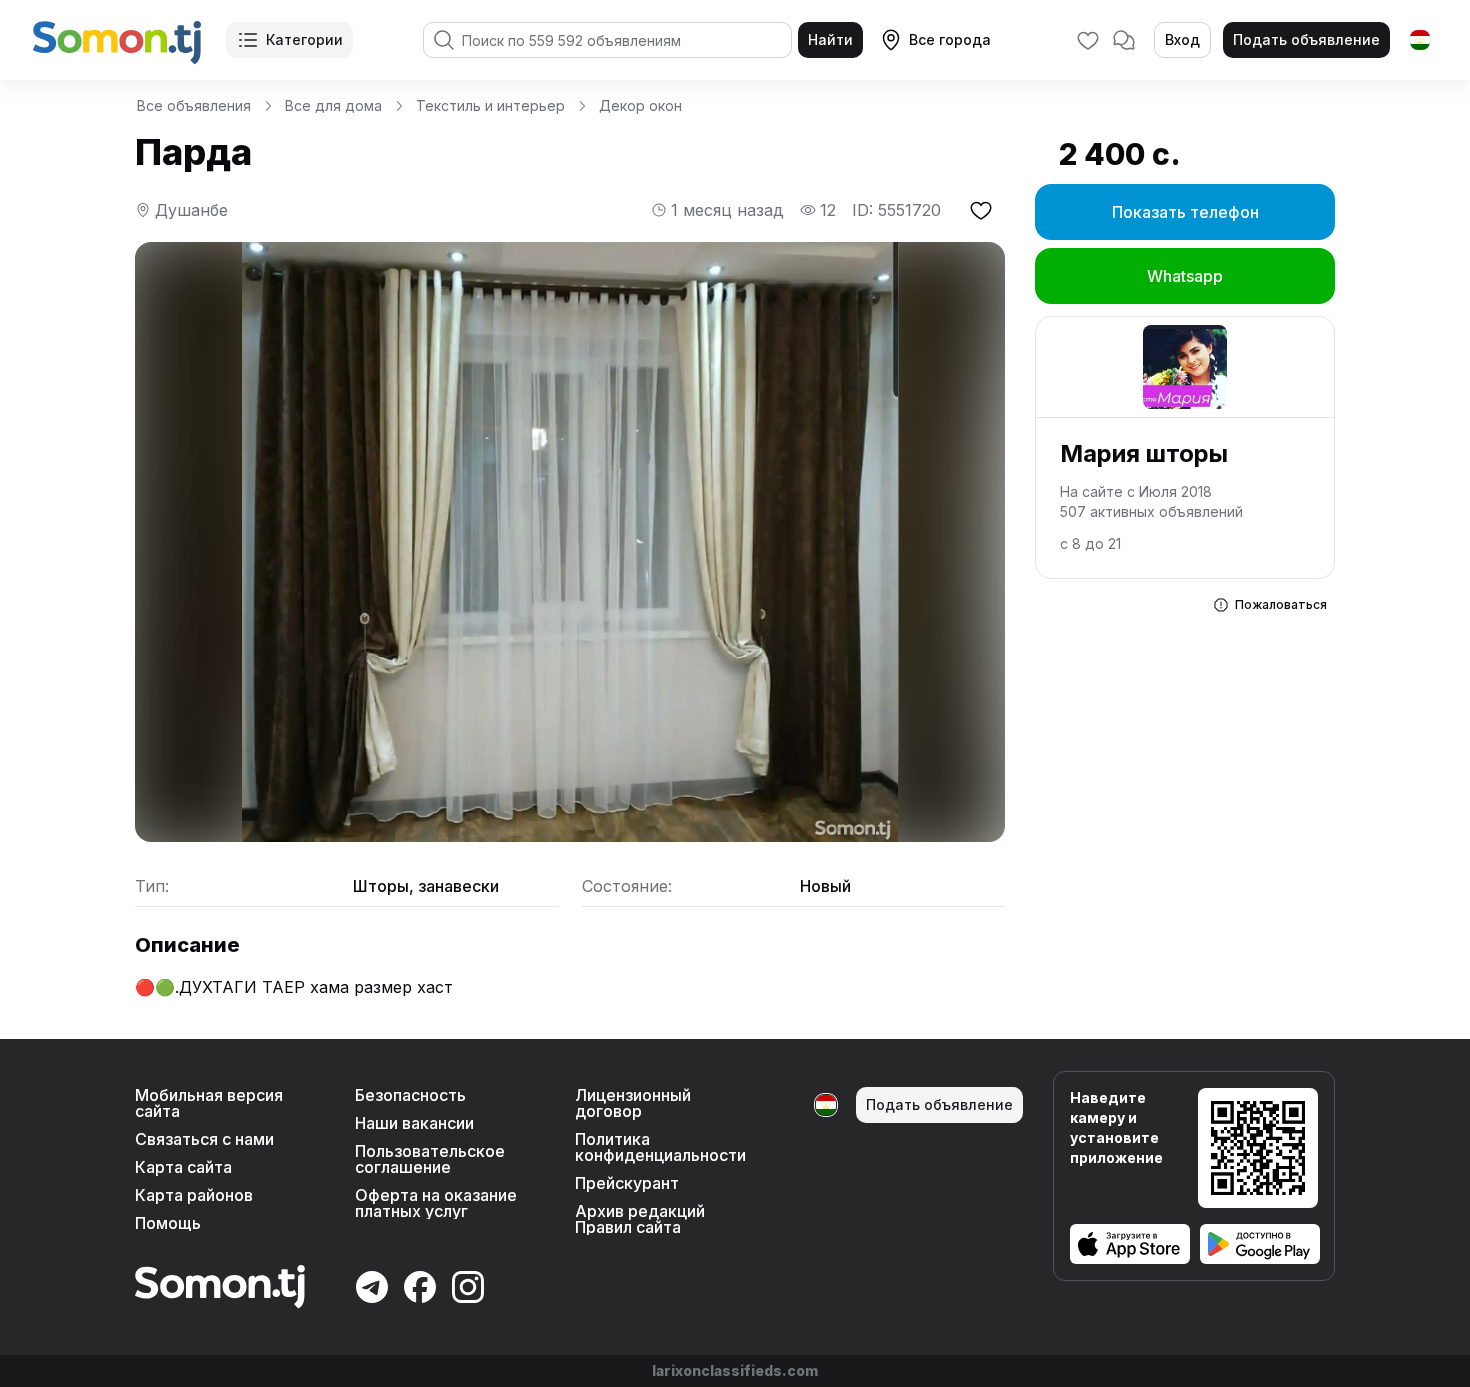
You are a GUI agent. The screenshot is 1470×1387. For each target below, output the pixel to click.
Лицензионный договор (633, 1103)
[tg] (1420, 40)
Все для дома (333, 105)
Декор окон (640, 105)
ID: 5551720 (896, 210)
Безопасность (410, 1095)
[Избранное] (1088, 40)
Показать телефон (1185, 212)
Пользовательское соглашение (430, 1159)
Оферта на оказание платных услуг (436, 1203)
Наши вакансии (414, 1123)
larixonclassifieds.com (735, 1370)
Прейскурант (627, 1183)
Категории (304, 39)
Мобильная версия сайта (209, 1103)
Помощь (168, 1223)
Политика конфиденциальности (660, 1147)
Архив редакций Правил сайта (640, 1219)
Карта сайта (183, 1167)
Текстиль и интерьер (490, 105)
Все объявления (194, 105)
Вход (1182, 39)
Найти (830, 39)
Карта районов (194, 1195)
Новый (825, 886)
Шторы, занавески (426, 886)
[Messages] (1124, 40)
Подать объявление (1306, 39)
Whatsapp (1185, 276)
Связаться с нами (204, 1139)
